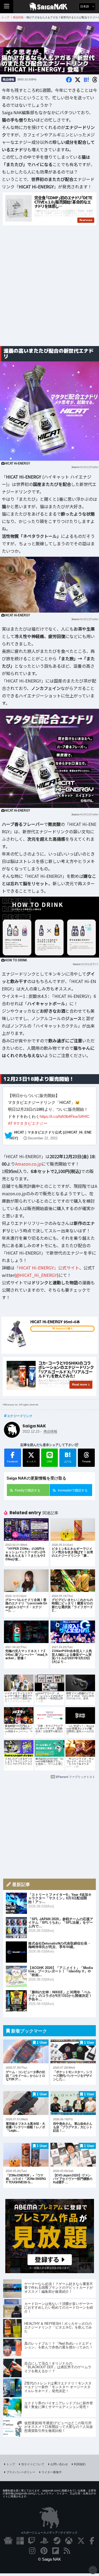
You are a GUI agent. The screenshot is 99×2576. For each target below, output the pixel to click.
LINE (49, 1461)
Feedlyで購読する (28, 1490)
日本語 (85, 6)
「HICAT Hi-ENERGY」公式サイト (47, 1268)
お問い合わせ (59, 2464)
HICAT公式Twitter (89, 467)
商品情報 (8, 79)
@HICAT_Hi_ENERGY (36, 1275)
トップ (11, 2464)
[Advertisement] (49, 288)
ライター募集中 (52, 2472)
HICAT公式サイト (89, 964)
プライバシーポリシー (21, 2472)
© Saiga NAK (49, 2559)
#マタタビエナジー (31, 1123)
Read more (80, 1384)
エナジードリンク (20, 1416)
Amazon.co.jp (28, 1164)
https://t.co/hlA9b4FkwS (60, 1116)
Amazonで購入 (64, 1329)
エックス (31, 1461)
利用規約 (80, 2464)
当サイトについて (33, 2464)
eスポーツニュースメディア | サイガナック (49, 2532)
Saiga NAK (49, 7)
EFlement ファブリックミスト (76, 1777)
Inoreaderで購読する (73, 1490)
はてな (68, 1457)
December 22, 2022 (43, 1139)
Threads (86, 1461)
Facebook (13, 1461)
